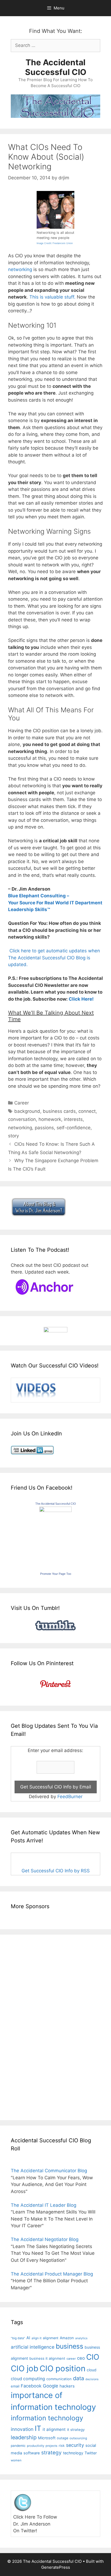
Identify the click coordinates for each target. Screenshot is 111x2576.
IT (38, 2428)
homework (50, 1119)
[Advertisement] (27, 2026)
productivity (36, 2446)
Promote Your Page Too (56, 1574)
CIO (93, 2357)
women (16, 2460)
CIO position (63, 2368)
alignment (51, 2338)
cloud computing (28, 2379)
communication (59, 2379)
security (75, 2445)
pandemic (18, 2446)
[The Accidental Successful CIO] (55, 1510)
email (15, 2386)
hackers (67, 2386)
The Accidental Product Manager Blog (52, 2274)
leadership (24, 2437)
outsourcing (78, 2438)
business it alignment (47, 2358)
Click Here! (81, 999)
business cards (59, 1111)
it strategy (76, 2430)
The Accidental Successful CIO (56, 67)
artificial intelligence (33, 2347)
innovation (22, 2429)
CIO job (25, 2368)
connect (87, 1111)
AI (28, 2338)
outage (63, 2438)
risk (62, 2446)
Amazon (67, 2338)
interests (73, 1119)
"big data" (18, 2338)
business (70, 2346)
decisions (92, 2379)
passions (44, 1128)
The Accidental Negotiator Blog (45, 2239)
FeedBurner (70, 1797)
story (13, 1136)
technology (73, 2453)
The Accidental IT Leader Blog (44, 2205)
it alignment (54, 2429)
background (27, 1111)
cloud (92, 2370)
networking (20, 269)
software (32, 2453)
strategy (51, 2453)
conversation (22, 1119)
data (79, 2378)
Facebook (31, 2386)
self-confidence (74, 1128)
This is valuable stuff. (52, 297)
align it (37, 2338)
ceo (81, 2358)
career (71, 2359)
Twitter (91, 2453)
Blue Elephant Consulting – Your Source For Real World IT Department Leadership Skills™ (55, 903)
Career (22, 1103)
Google (51, 2386)
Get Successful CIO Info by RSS (56, 1871)
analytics (81, 2338)
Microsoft (47, 2438)
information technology (47, 2418)
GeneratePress (56, 2567)
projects (51, 2446)
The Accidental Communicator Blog (49, 2171)
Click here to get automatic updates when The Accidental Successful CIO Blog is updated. (54, 958)
